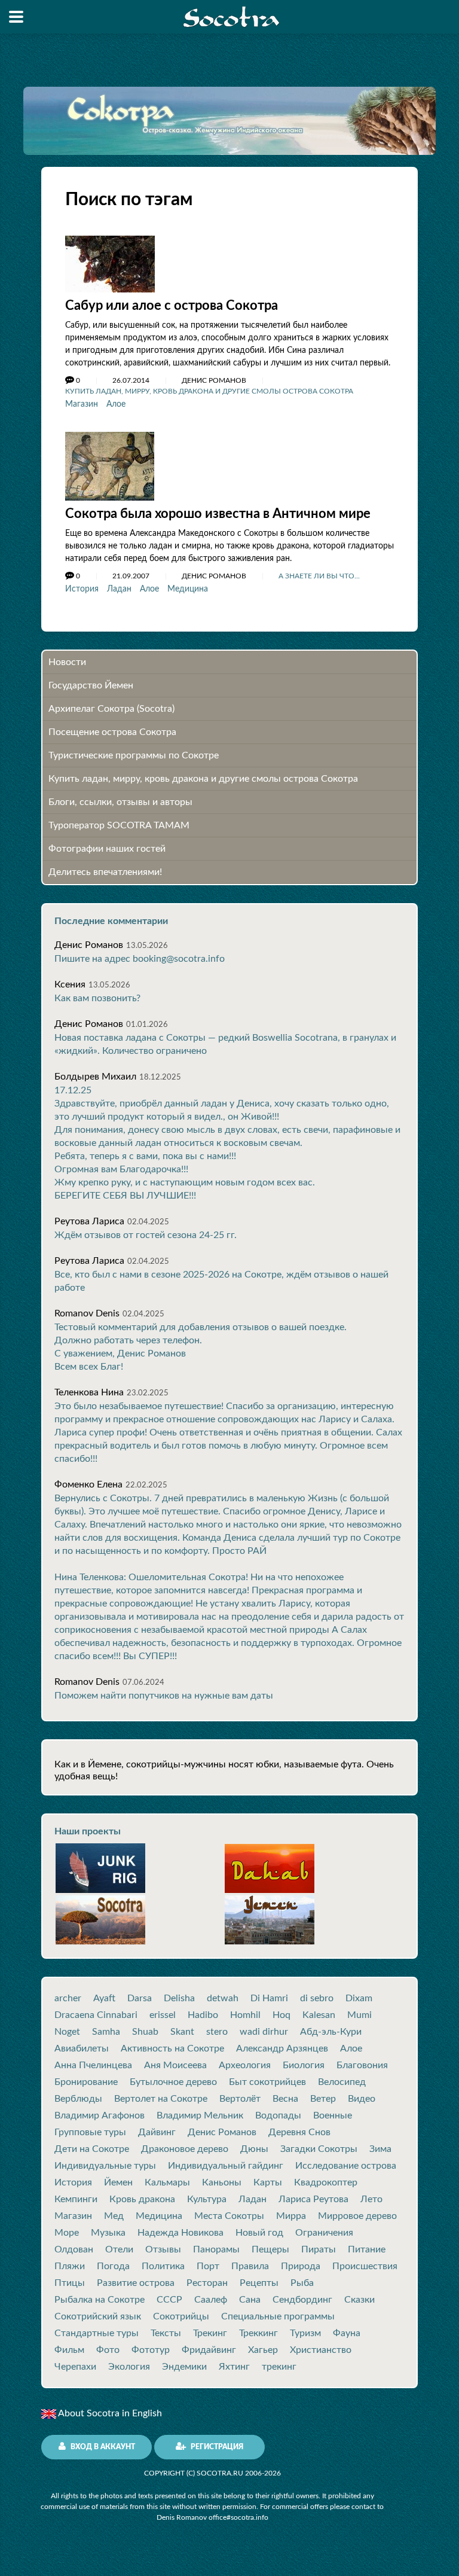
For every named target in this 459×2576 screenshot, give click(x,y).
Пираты (319, 2249)
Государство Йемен (91, 685)
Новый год (259, 2233)
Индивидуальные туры (105, 2166)
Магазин (82, 404)
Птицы (70, 2283)
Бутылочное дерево (173, 2082)
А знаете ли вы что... (319, 576)
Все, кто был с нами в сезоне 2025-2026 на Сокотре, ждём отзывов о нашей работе (221, 1281)
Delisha (179, 1998)
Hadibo (203, 2015)
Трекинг (210, 2333)
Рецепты (259, 2283)
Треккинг (258, 2333)
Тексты (166, 2333)
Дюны (254, 2149)
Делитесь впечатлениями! (105, 872)
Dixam (359, 1998)
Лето (371, 2199)
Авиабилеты (82, 2048)
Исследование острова (346, 2166)
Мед (114, 2216)
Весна (285, 2099)
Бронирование (86, 2082)
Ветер (323, 2099)
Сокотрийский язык (98, 2316)
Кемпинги (76, 2199)
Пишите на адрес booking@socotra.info (140, 959)
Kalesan (319, 2015)
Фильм (69, 2350)
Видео (362, 2099)
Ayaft (104, 1998)
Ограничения (324, 2233)
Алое (116, 404)
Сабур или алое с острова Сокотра (172, 306)
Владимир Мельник (200, 2115)
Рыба (302, 2283)
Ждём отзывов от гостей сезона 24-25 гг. (146, 1235)
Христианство (321, 2350)
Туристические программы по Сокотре (134, 755)
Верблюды (78, 2099)
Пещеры (270, 2249)
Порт (208, 2266)
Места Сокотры (229, 2216)
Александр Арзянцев (282, 2048)
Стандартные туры (97, 2333)
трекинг (279, 2367)
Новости (67, 662)
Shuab (145, 2032)
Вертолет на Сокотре (161, 2099)
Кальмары (167, 2182)
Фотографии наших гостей (107, 849)
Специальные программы (278, 2316)
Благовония (362, 2065)
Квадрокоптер (326, 2182)
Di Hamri (269, 1998)
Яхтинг (234, 2367)
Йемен (118, 2182)
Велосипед (342, 2082)
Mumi (359, 2015)
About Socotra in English (109, 2413)
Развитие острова (136, 2283)
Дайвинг (157, 2132)
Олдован (74, 2249)
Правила (250, 2266)
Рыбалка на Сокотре (100, 2300)
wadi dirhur (264, 2032)
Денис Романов (222, 2132)
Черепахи (75, 2367)
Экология (129, 2367)
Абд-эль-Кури (331, 2032)
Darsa (140, 1998)
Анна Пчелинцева (93, 2065)
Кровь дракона (142, 2199)
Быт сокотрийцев (267, 2082)
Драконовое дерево (185, 2149)
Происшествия (365, 2266)
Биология (304, 2065)
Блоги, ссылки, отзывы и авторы (120, 802)
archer (68, 1998)
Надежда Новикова (180, 2233)
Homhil (245, 2015)
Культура (207, 2199)
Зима (380, 2149)
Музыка (108, 2233)
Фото (108, 2350)
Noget (67, 2032)
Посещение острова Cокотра (112, 732)
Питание (367, 2249)
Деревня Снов (299, 2132)
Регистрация (216, 2447)
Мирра (291, 2216)
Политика (163, 2266)
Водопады (278, 2115)
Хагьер (263, 2350)
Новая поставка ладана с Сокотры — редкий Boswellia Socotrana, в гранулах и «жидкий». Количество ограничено (225, 1044)
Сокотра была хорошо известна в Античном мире (218, 514)
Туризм (305, 2333)
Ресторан (207, 2283)
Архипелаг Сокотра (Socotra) (111, 709)
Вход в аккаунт (102, 2447)
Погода (113, 2266)
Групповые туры (90, 2132)
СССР (169, 2300)
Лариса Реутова (313, 2199)
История (82, 589)
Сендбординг (302, 2300)
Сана (250, 2300)
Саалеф (211, 2300)
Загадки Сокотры (319, 2149)
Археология (245, 2065)
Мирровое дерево (357, 2216)
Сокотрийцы (181, 2316)
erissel (163, 2015)
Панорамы (216, 2249)
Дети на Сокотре (92, 2149)
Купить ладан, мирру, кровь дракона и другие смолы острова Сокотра (209, 391)
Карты (268, 2182)
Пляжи (70, 2266)
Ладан (119, 589)
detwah (223, 1998)
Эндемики (184, 2367)
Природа (301, 2266)
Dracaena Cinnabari (96, 2015)
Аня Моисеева (175, 2065)
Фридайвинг (209, 2350)
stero (217, 2032)
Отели (119, 2249)
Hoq (281, 2015)
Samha (106, 2032)
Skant (182, 2032)
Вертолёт (240, 2099)
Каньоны (222, 2182)
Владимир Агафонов (100, 2115)
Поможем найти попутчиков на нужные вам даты (164, 1696)
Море (67, 2233)
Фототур (151, 2350)
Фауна (347, 2333)
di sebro (317, 1998)
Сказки (359, 2300)
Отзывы (163, 2249)
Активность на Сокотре (172, 2048)
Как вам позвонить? (97, 998)
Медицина (188, 589)
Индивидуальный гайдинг (226, 2166)
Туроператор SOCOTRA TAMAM (119, 825)
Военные (333, 2115)
